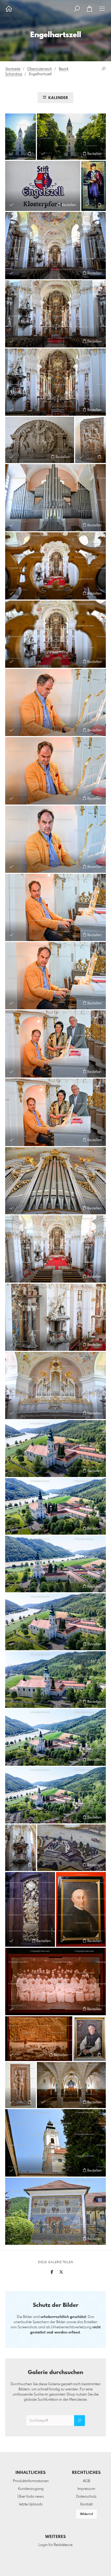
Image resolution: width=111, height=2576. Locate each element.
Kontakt (86, 2504)
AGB (86, 2481)
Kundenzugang (31, 2489)
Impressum (86, 2489)
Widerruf (86, 2514)
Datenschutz (86, 2497)
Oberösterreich (40, 69)
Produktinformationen (31, 2481)
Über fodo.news (31, 2497)
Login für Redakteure (55, 2545)
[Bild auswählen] (11, 153)
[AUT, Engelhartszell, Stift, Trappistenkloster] (21, 137)
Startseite (13, 69)
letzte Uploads (31, 2504)
